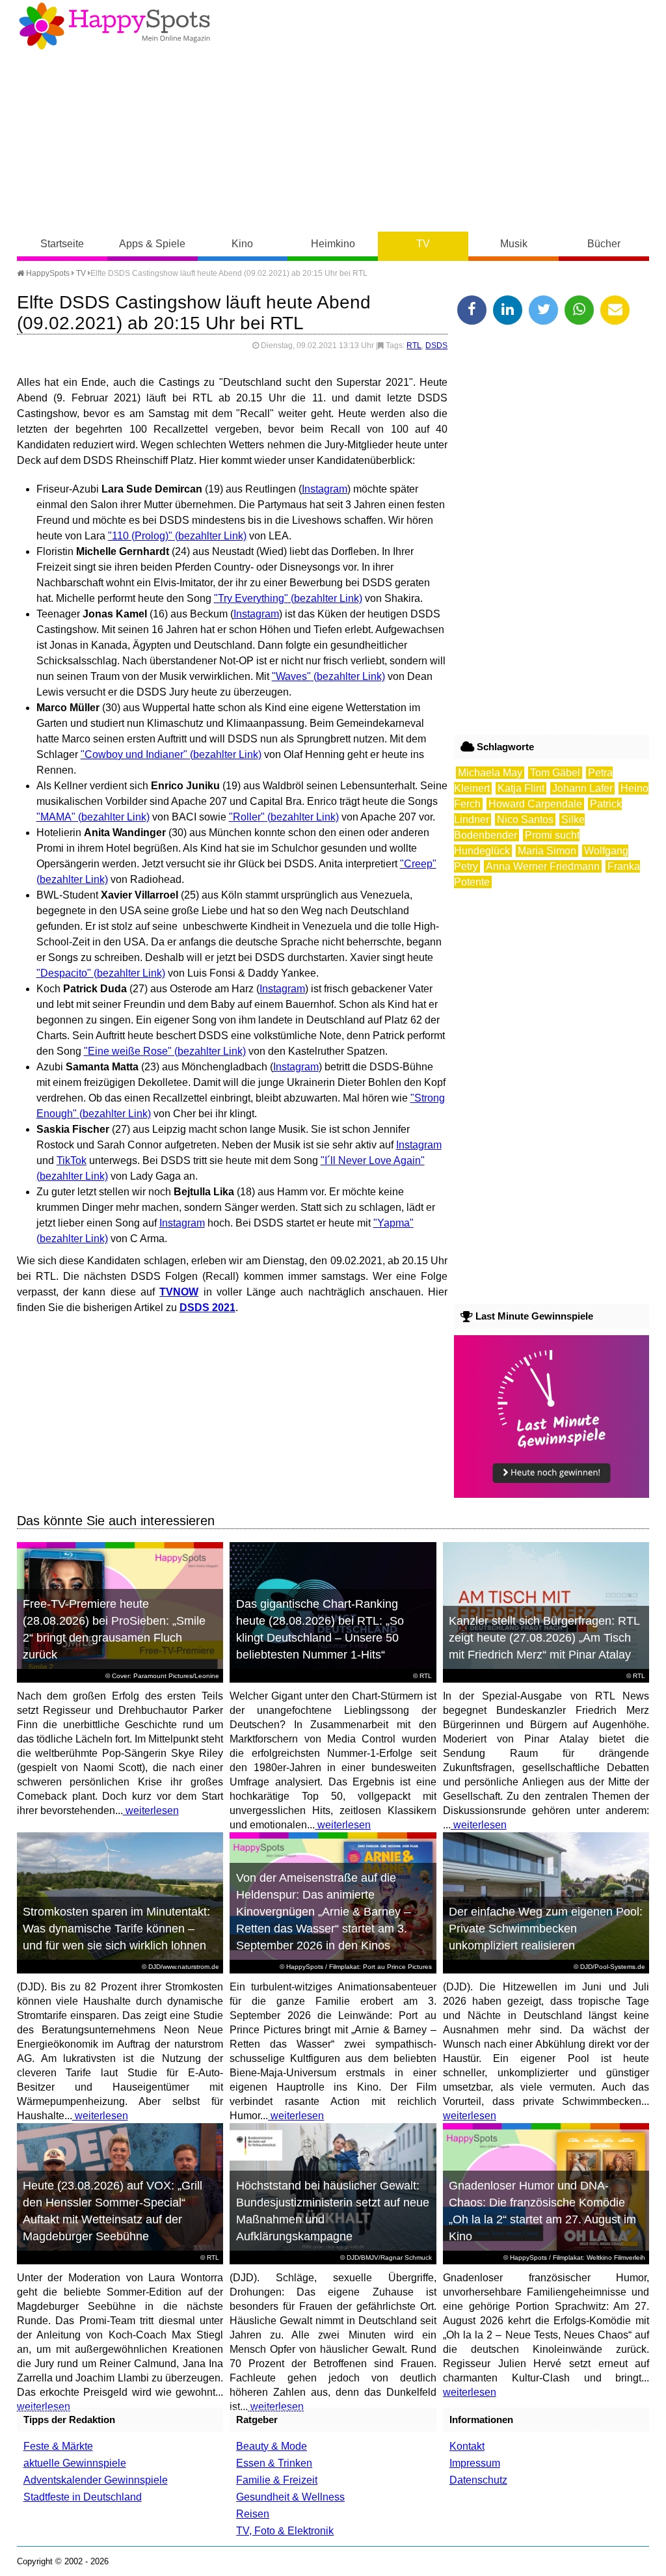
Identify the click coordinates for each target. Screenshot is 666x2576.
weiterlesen (151, 1810)
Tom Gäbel (555, 773)
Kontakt (467, 2446)
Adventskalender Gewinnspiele (96, 2480)
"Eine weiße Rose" (128, 1051)
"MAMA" (56, 817)
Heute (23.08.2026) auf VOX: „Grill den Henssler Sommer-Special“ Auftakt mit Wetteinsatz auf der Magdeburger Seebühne (113, 2211)
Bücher (604, 244)
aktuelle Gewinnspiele (75, 2463)
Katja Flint (521, 788)
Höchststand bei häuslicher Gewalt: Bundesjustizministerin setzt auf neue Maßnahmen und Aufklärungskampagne (333, 2211)
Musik (514, 244)
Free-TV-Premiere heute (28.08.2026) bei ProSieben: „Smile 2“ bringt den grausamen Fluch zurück (114, 1629)
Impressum (475, 2463)
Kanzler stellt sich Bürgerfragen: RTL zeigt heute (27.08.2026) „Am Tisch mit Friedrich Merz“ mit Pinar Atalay (544, 1638)
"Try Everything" (251, 598)
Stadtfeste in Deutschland (83, 2497)
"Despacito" (64, 973)
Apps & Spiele (152, 244)
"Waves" (291, 676)
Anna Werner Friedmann (543, 866)
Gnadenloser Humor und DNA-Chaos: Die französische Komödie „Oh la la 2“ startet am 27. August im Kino (542, 2211)
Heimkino (333, 244)
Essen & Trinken (274, 2463)
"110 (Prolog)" (140, 536)
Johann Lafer (582, 788)
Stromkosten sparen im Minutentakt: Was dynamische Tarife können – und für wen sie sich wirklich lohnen (116, 1929)
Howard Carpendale (535, 804)
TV (423, 244)
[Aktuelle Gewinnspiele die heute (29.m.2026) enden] (552, 1494)
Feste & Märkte (58, 2446)
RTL (414, 346)
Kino (242, 244)
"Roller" (247, 817)
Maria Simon (547, 851)
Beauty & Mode (272, 2446)
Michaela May (490, 773)
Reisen (253, 2514)
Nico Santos (525, 820)
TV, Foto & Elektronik (285, 2531)
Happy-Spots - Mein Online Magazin (114, 26)
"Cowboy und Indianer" (134, 754)
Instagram (325, 489)
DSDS (436, 346)
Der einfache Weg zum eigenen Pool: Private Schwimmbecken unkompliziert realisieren (546, 1929)
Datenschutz (478, 2480)
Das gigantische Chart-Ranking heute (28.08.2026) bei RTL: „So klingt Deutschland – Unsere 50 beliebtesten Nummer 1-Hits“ (320, 1629)
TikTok (72, 1160)
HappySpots (47, 273)
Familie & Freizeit (277, 2480)
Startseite (62, 244)
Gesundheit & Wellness (290, 2497)
